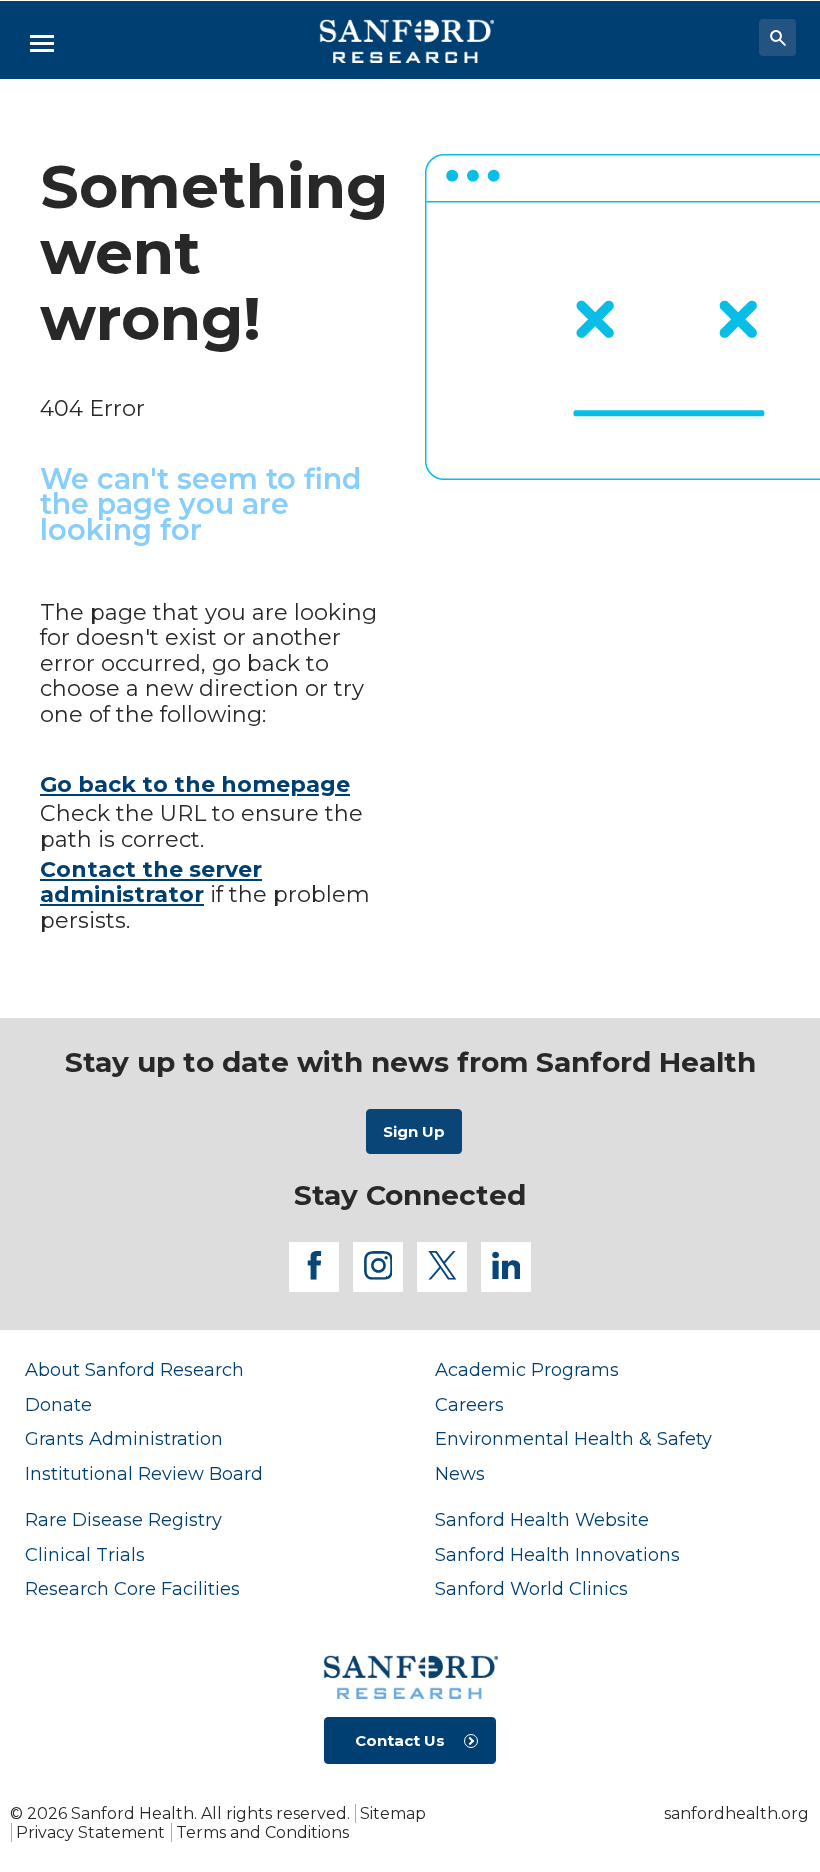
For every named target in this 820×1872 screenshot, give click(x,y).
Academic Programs (527, 1369)
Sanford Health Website (542, 1519)
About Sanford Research (134, 1369)
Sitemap (393, 1813)
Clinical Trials (85, 1554)
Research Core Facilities (132, 1588)
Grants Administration (124, 1438)
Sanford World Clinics (531, 1588)
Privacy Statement (90, 1832)
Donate (58, 1404)
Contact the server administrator (151, 882)
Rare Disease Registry (123, 1519)
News (460, 1473)
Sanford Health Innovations (557, 1554)
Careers (469, 1404)
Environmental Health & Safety (573, 1438)
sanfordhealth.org (736, 1813)
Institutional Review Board (144, 1473)
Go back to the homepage (195, 784)
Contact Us (400, 1740)
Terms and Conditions (262, 1832)
